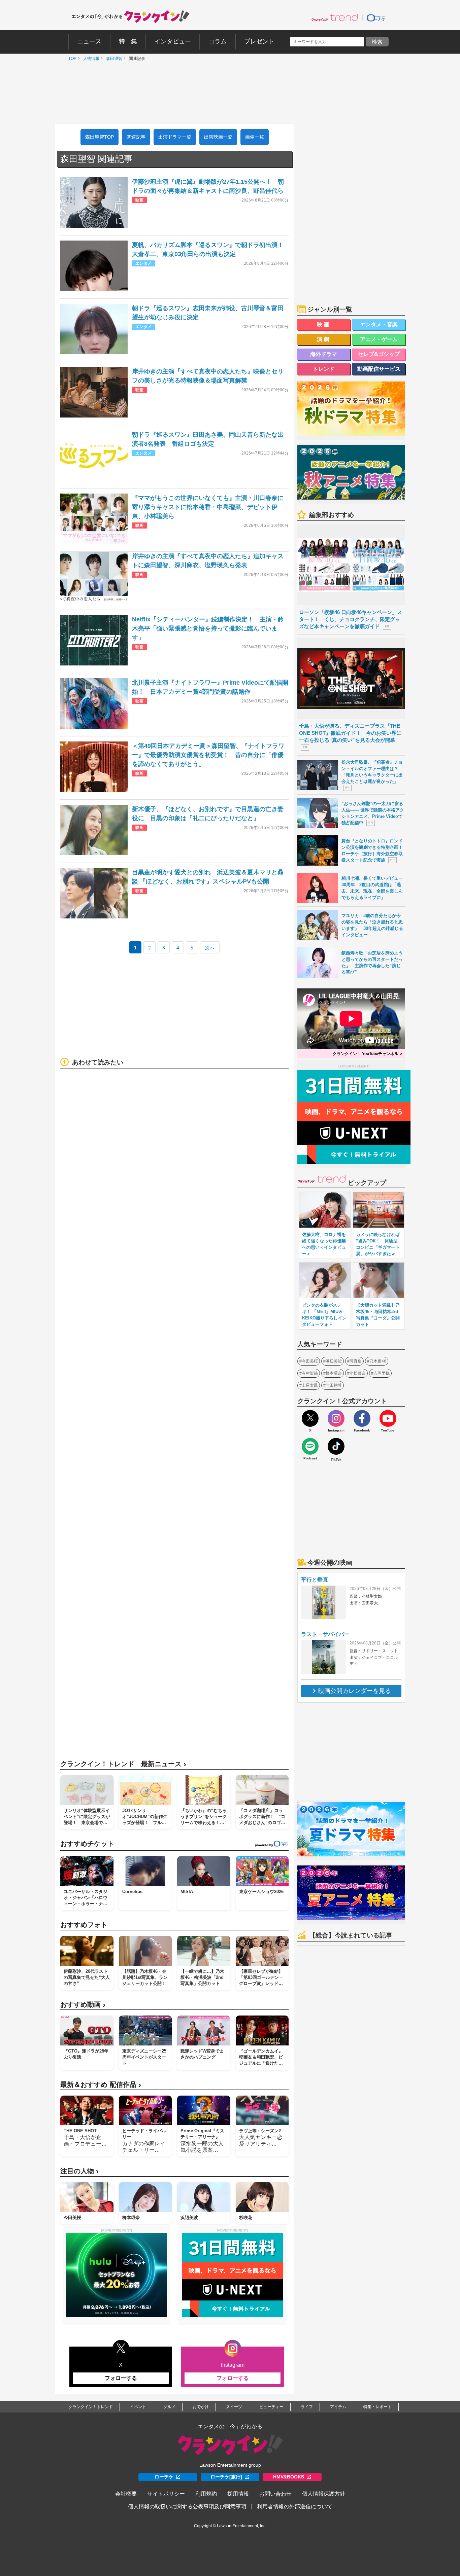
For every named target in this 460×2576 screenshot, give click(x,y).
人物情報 (90, 59)
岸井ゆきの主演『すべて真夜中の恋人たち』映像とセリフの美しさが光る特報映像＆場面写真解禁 (208, 376)
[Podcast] (310, 1446)
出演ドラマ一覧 (175, 137)
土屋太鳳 (310, 1385)
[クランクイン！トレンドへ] (335, 17)
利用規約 (206, 2494)
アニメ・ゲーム (379, 339)
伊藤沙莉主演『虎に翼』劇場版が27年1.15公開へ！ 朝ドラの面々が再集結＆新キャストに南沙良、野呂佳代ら (208, 186)
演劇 (324, 339)
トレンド (324, 369)
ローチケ (164, 2477)
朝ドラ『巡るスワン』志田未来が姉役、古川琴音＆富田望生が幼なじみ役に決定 (208, 313)
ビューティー (271, 2407)
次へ (210, 948)
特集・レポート (377, 2407)
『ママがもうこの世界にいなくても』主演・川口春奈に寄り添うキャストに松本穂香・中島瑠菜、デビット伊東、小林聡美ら (208, 507)
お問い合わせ (275, 2494)
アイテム (338, 2407)
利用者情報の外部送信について (295, 2507)
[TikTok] (336, 1446)
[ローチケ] (376, 17)
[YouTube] (388, 1418)
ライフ (307, 2407)
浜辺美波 (334, 1361)
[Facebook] (362, 1418)
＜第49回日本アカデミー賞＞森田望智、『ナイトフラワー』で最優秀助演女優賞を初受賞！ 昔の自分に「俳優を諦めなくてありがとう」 (208, 755)
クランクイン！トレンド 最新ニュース (123, 1764)
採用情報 (238, 2494)
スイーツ (234, 2407)
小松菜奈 (358, 1373)
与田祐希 (334, 1385)
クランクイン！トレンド (91, 2407)
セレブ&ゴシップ (379, 354)
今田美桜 (310, 1361)
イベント (138, 2407)
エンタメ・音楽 (379, 324)
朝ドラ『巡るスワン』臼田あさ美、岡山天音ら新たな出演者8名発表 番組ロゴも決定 (208, 439)
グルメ (169, 2407)
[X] (310, 1418)
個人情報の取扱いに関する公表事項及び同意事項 (187, 2507)
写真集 (356, 1361)
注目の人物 (79, 2171)
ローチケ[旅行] (226, 2477)
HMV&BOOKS (289, 2477)
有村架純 (310, 1373)
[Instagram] (336, 1418)
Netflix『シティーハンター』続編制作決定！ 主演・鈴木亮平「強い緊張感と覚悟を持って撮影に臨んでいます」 (208, 628)
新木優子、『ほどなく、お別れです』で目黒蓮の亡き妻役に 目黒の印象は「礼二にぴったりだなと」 (208, 814)
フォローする (121, 2378)
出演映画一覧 (218, 137)
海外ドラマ (324, 354)
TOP (71, 59)
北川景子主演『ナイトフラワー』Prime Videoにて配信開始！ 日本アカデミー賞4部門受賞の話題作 (210, 687)
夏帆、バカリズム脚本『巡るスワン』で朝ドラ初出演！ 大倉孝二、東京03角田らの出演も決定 (210, 249)
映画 (324, 324)
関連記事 (136, 137)
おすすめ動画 (83, 2005)
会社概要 (126, 2494)
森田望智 (112, 59)
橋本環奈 (334, 1373)
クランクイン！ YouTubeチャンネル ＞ (368, 1054)
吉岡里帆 (382, 1373)
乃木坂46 (378, 1361)
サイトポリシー (166, 2494)
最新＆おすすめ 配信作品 (101, 2085)
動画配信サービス (379, 369)
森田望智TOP (100, 137)
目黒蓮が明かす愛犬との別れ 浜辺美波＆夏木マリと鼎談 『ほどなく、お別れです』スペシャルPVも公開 (208, 877)
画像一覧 (255, 137)
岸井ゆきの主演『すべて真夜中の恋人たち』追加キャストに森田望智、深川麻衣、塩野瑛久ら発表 (208, 561)
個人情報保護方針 (324, 2494)
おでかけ (201, 2407)
